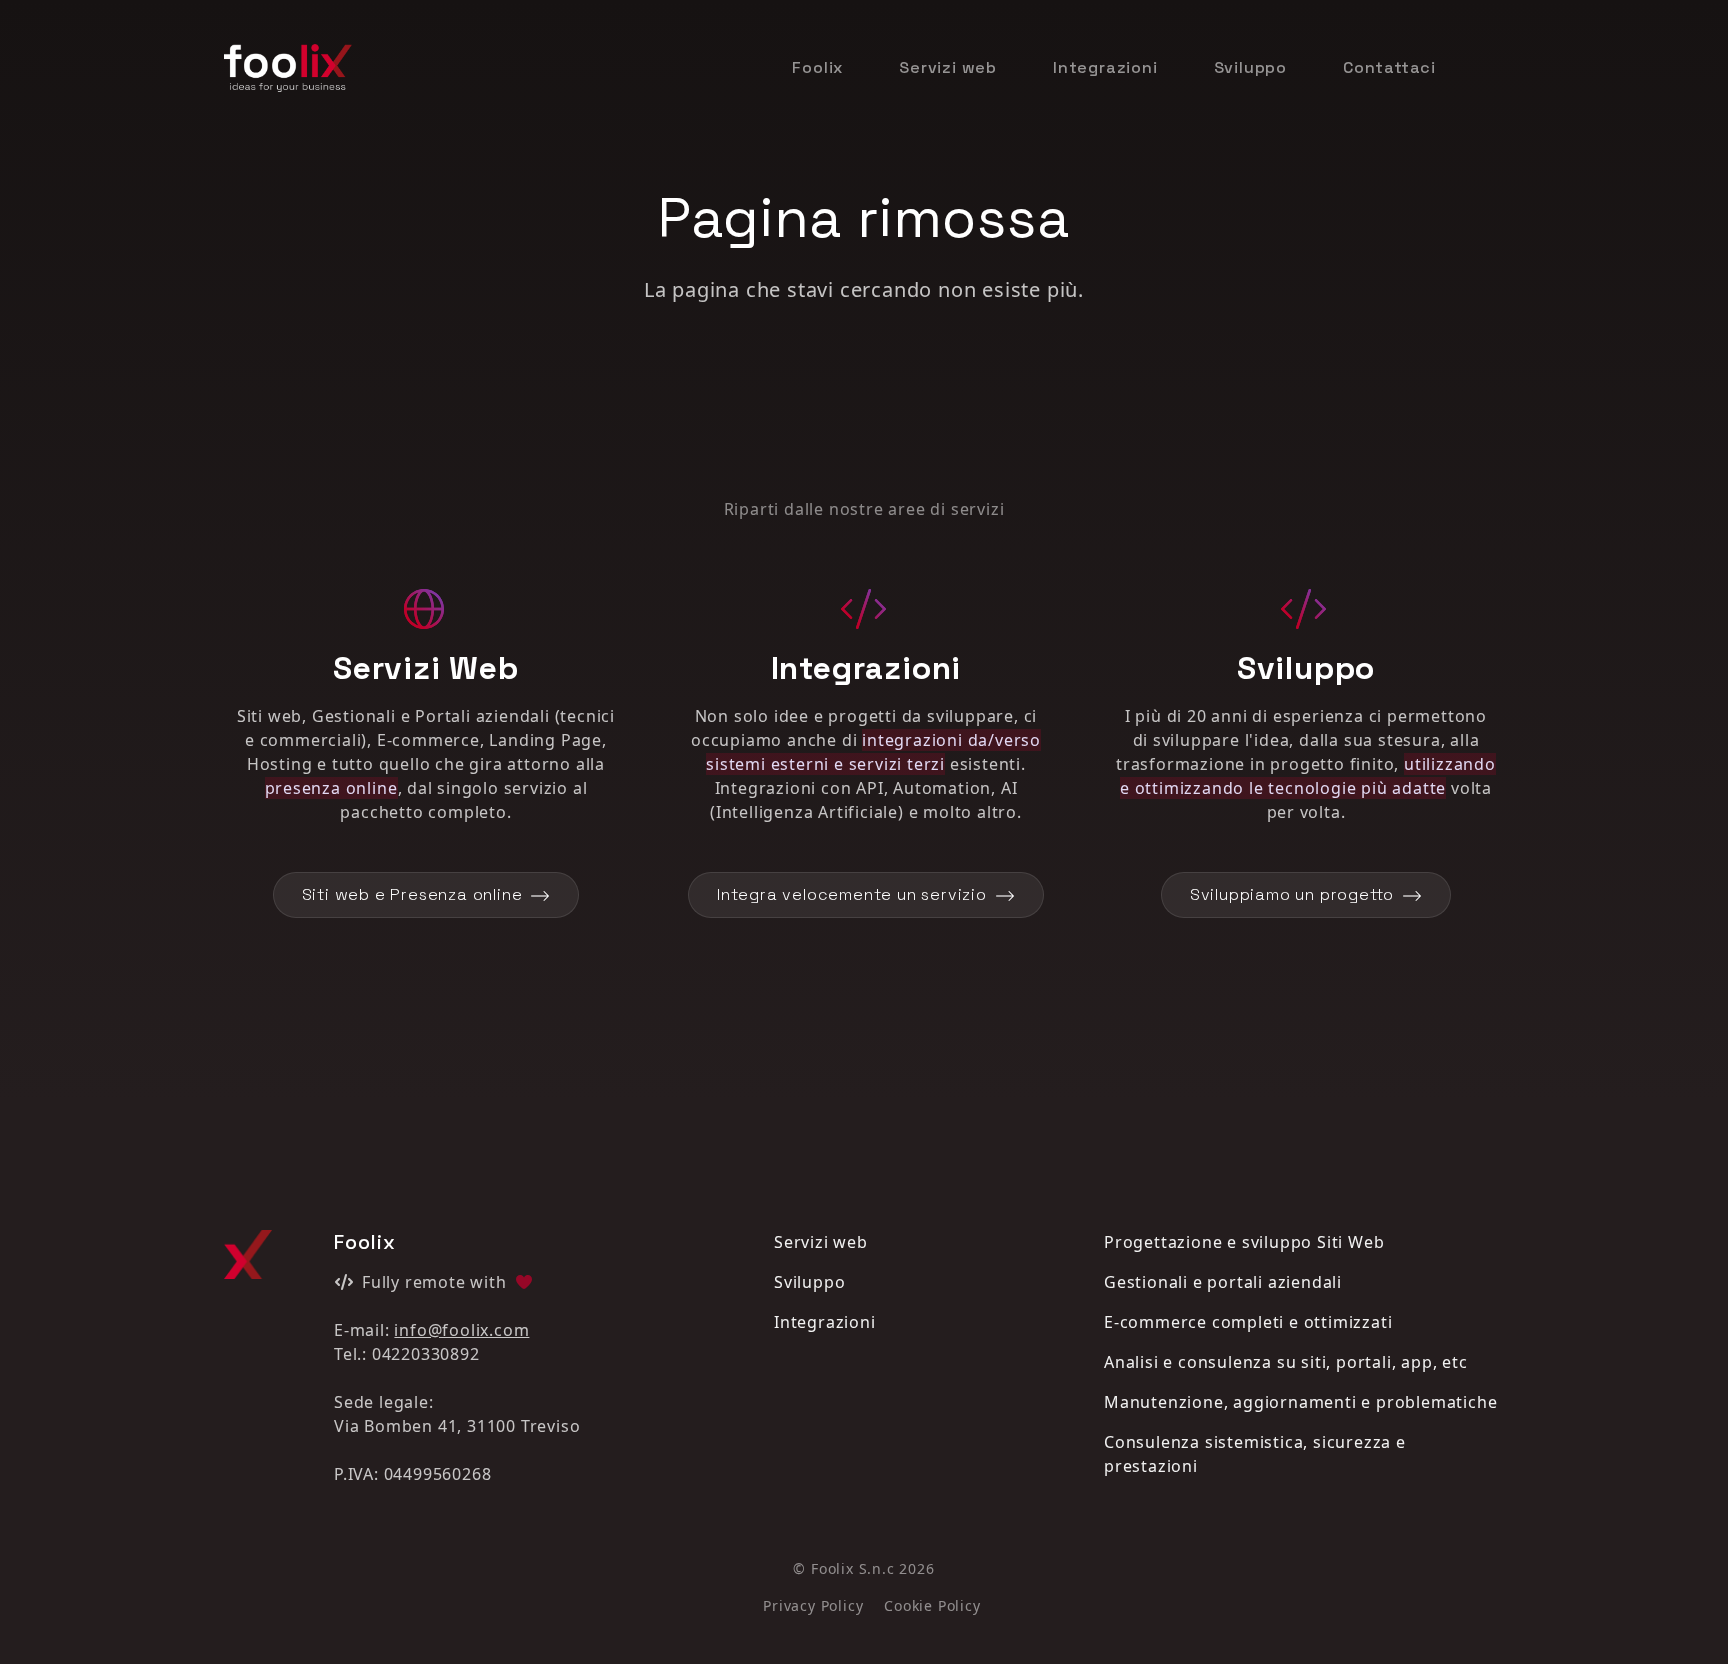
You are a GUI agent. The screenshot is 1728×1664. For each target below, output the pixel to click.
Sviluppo (1250, 67)
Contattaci (1389, 67)
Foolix (817, 67)
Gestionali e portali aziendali (1223, 1282)
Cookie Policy (932, 1605)
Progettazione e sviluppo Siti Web (1244, 1242)
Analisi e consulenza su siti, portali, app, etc (1286, 1362)
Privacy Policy (813, 1605)
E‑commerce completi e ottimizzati (1248, 1322)
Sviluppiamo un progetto (1292, 894)
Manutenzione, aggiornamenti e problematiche (1300, 1402)
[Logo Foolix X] (248, 1254)
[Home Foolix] (288, 67)
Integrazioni (1105, 67)
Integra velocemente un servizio (852, 894)
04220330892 (426, 1354)
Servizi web (948, 67)
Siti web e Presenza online (412, 894)
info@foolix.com (461, 1330)
